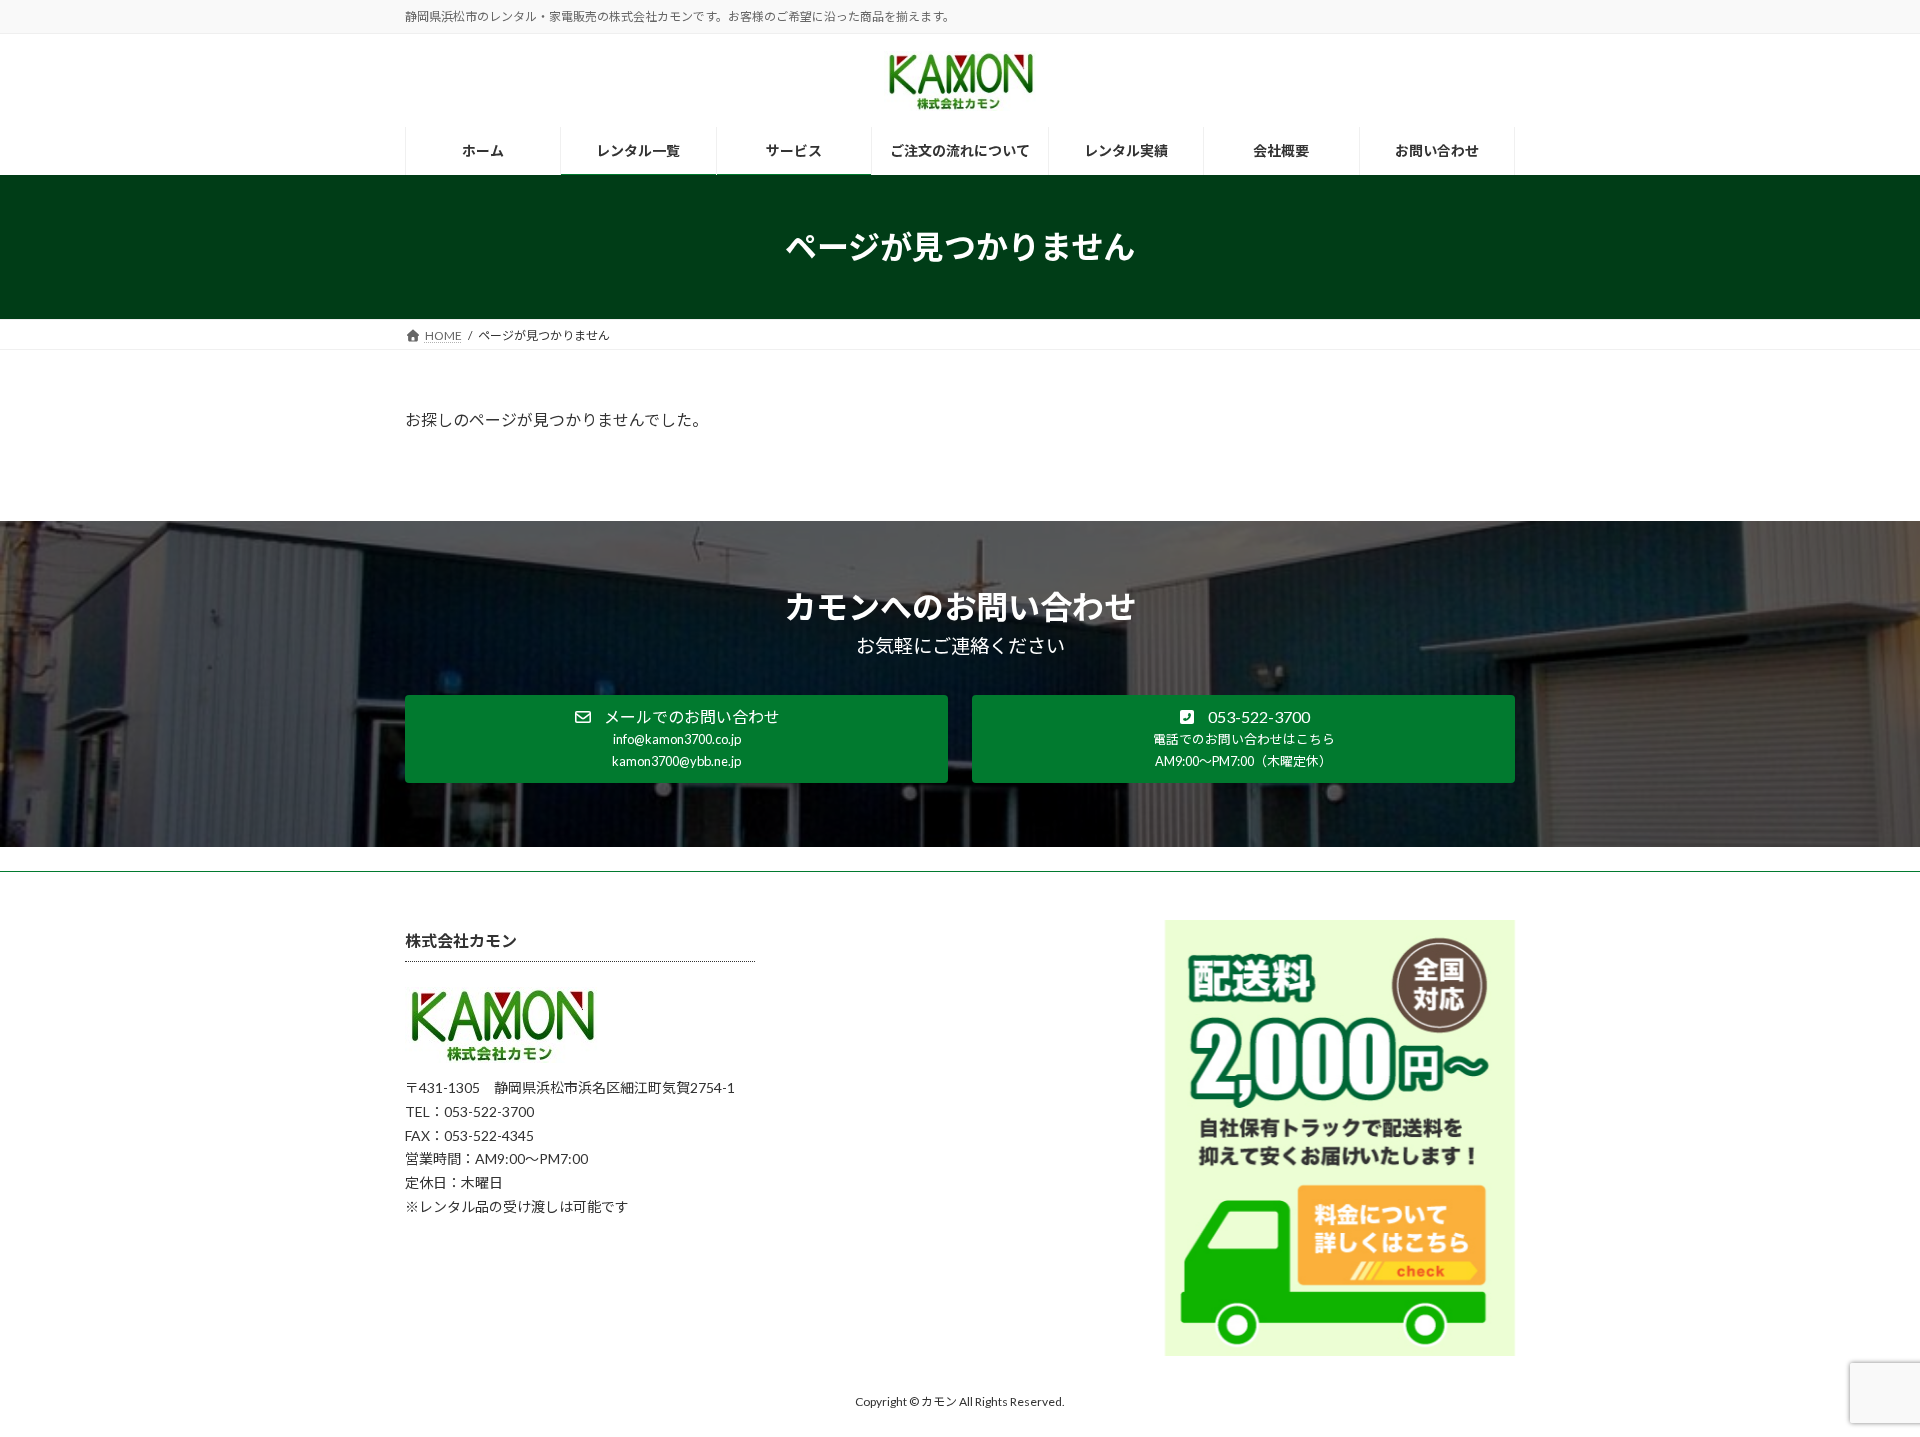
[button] (676, 739)
